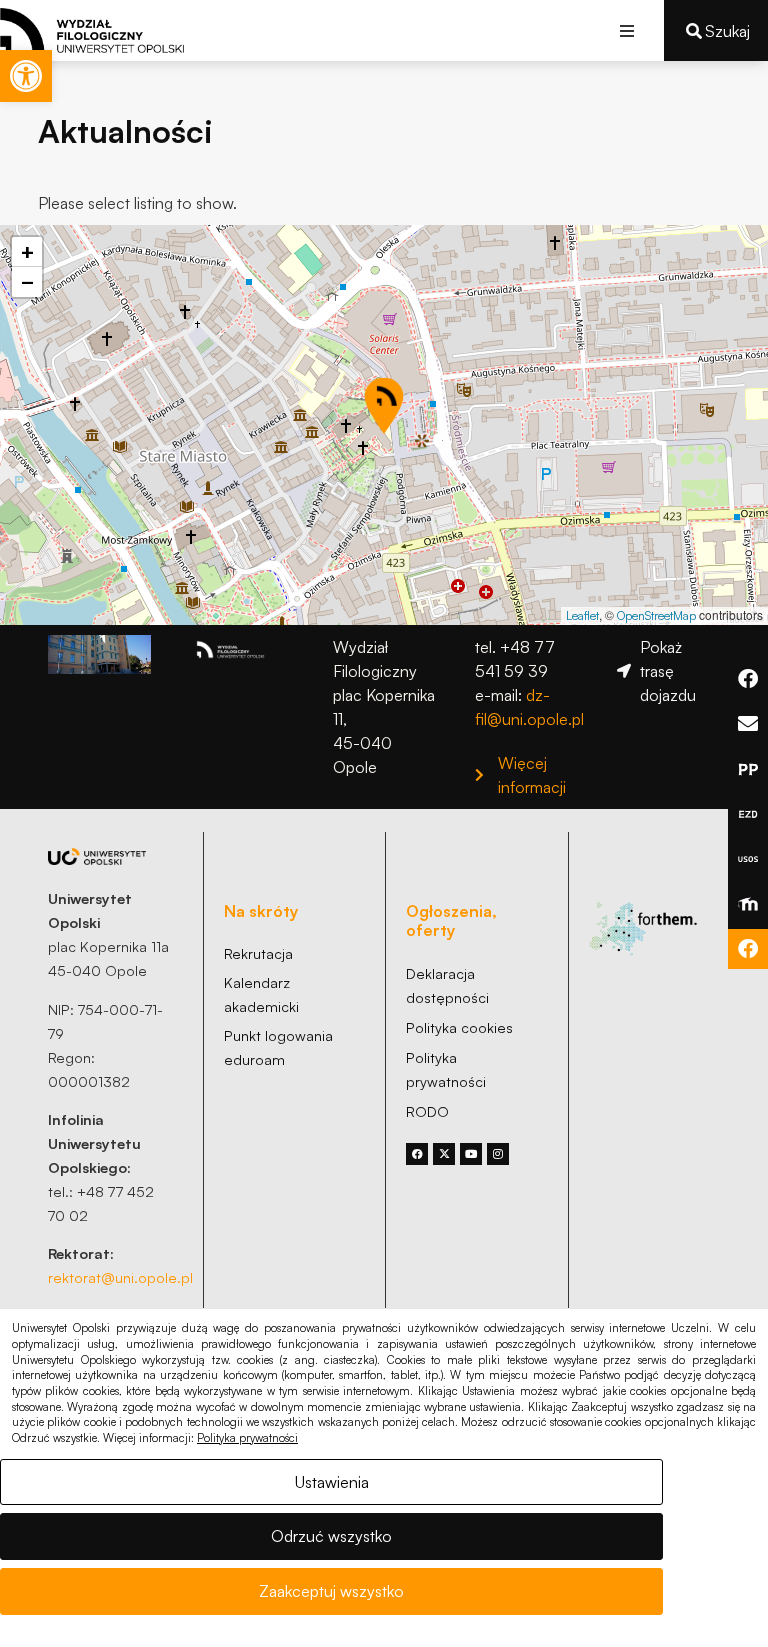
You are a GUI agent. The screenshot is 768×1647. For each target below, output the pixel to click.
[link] (26, 76)
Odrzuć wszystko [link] (331, 1536)
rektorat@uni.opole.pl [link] (120, 1277)
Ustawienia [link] (332, 1482)
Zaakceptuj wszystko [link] (331, 1591)
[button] (626, 30)
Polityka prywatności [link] (247, 1438)
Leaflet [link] (582, 615)
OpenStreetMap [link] (656, 615)
